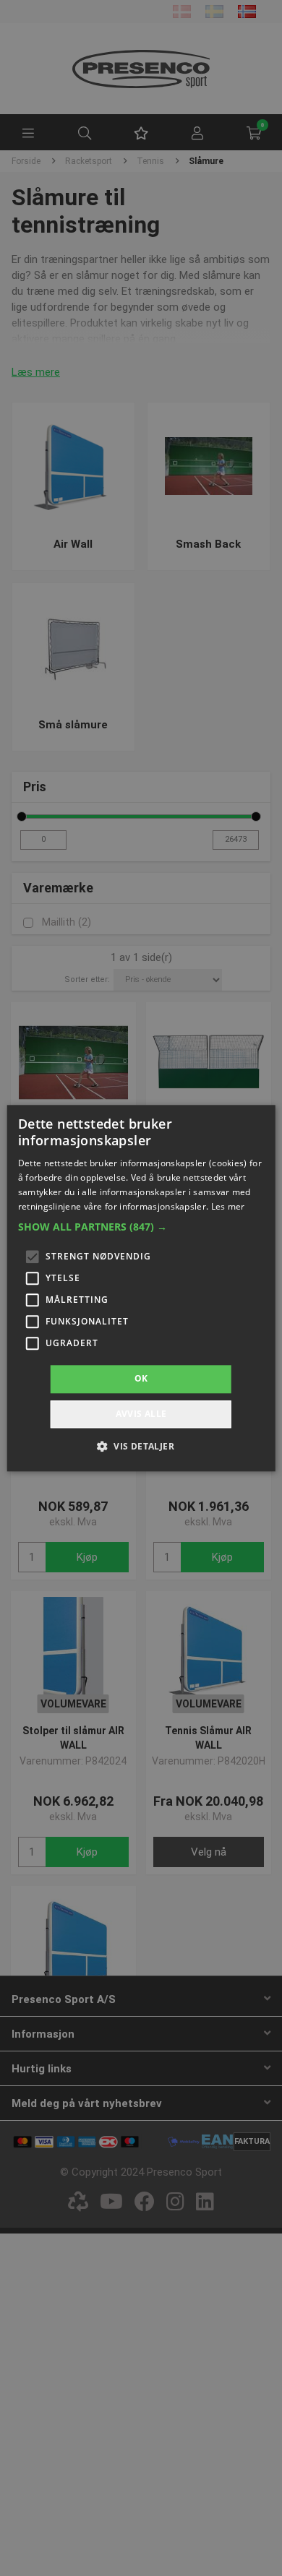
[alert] (141, 1288)
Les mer (228, 1206)
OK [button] (141, 1379)
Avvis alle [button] (141, 1414)
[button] (141, 1228)
